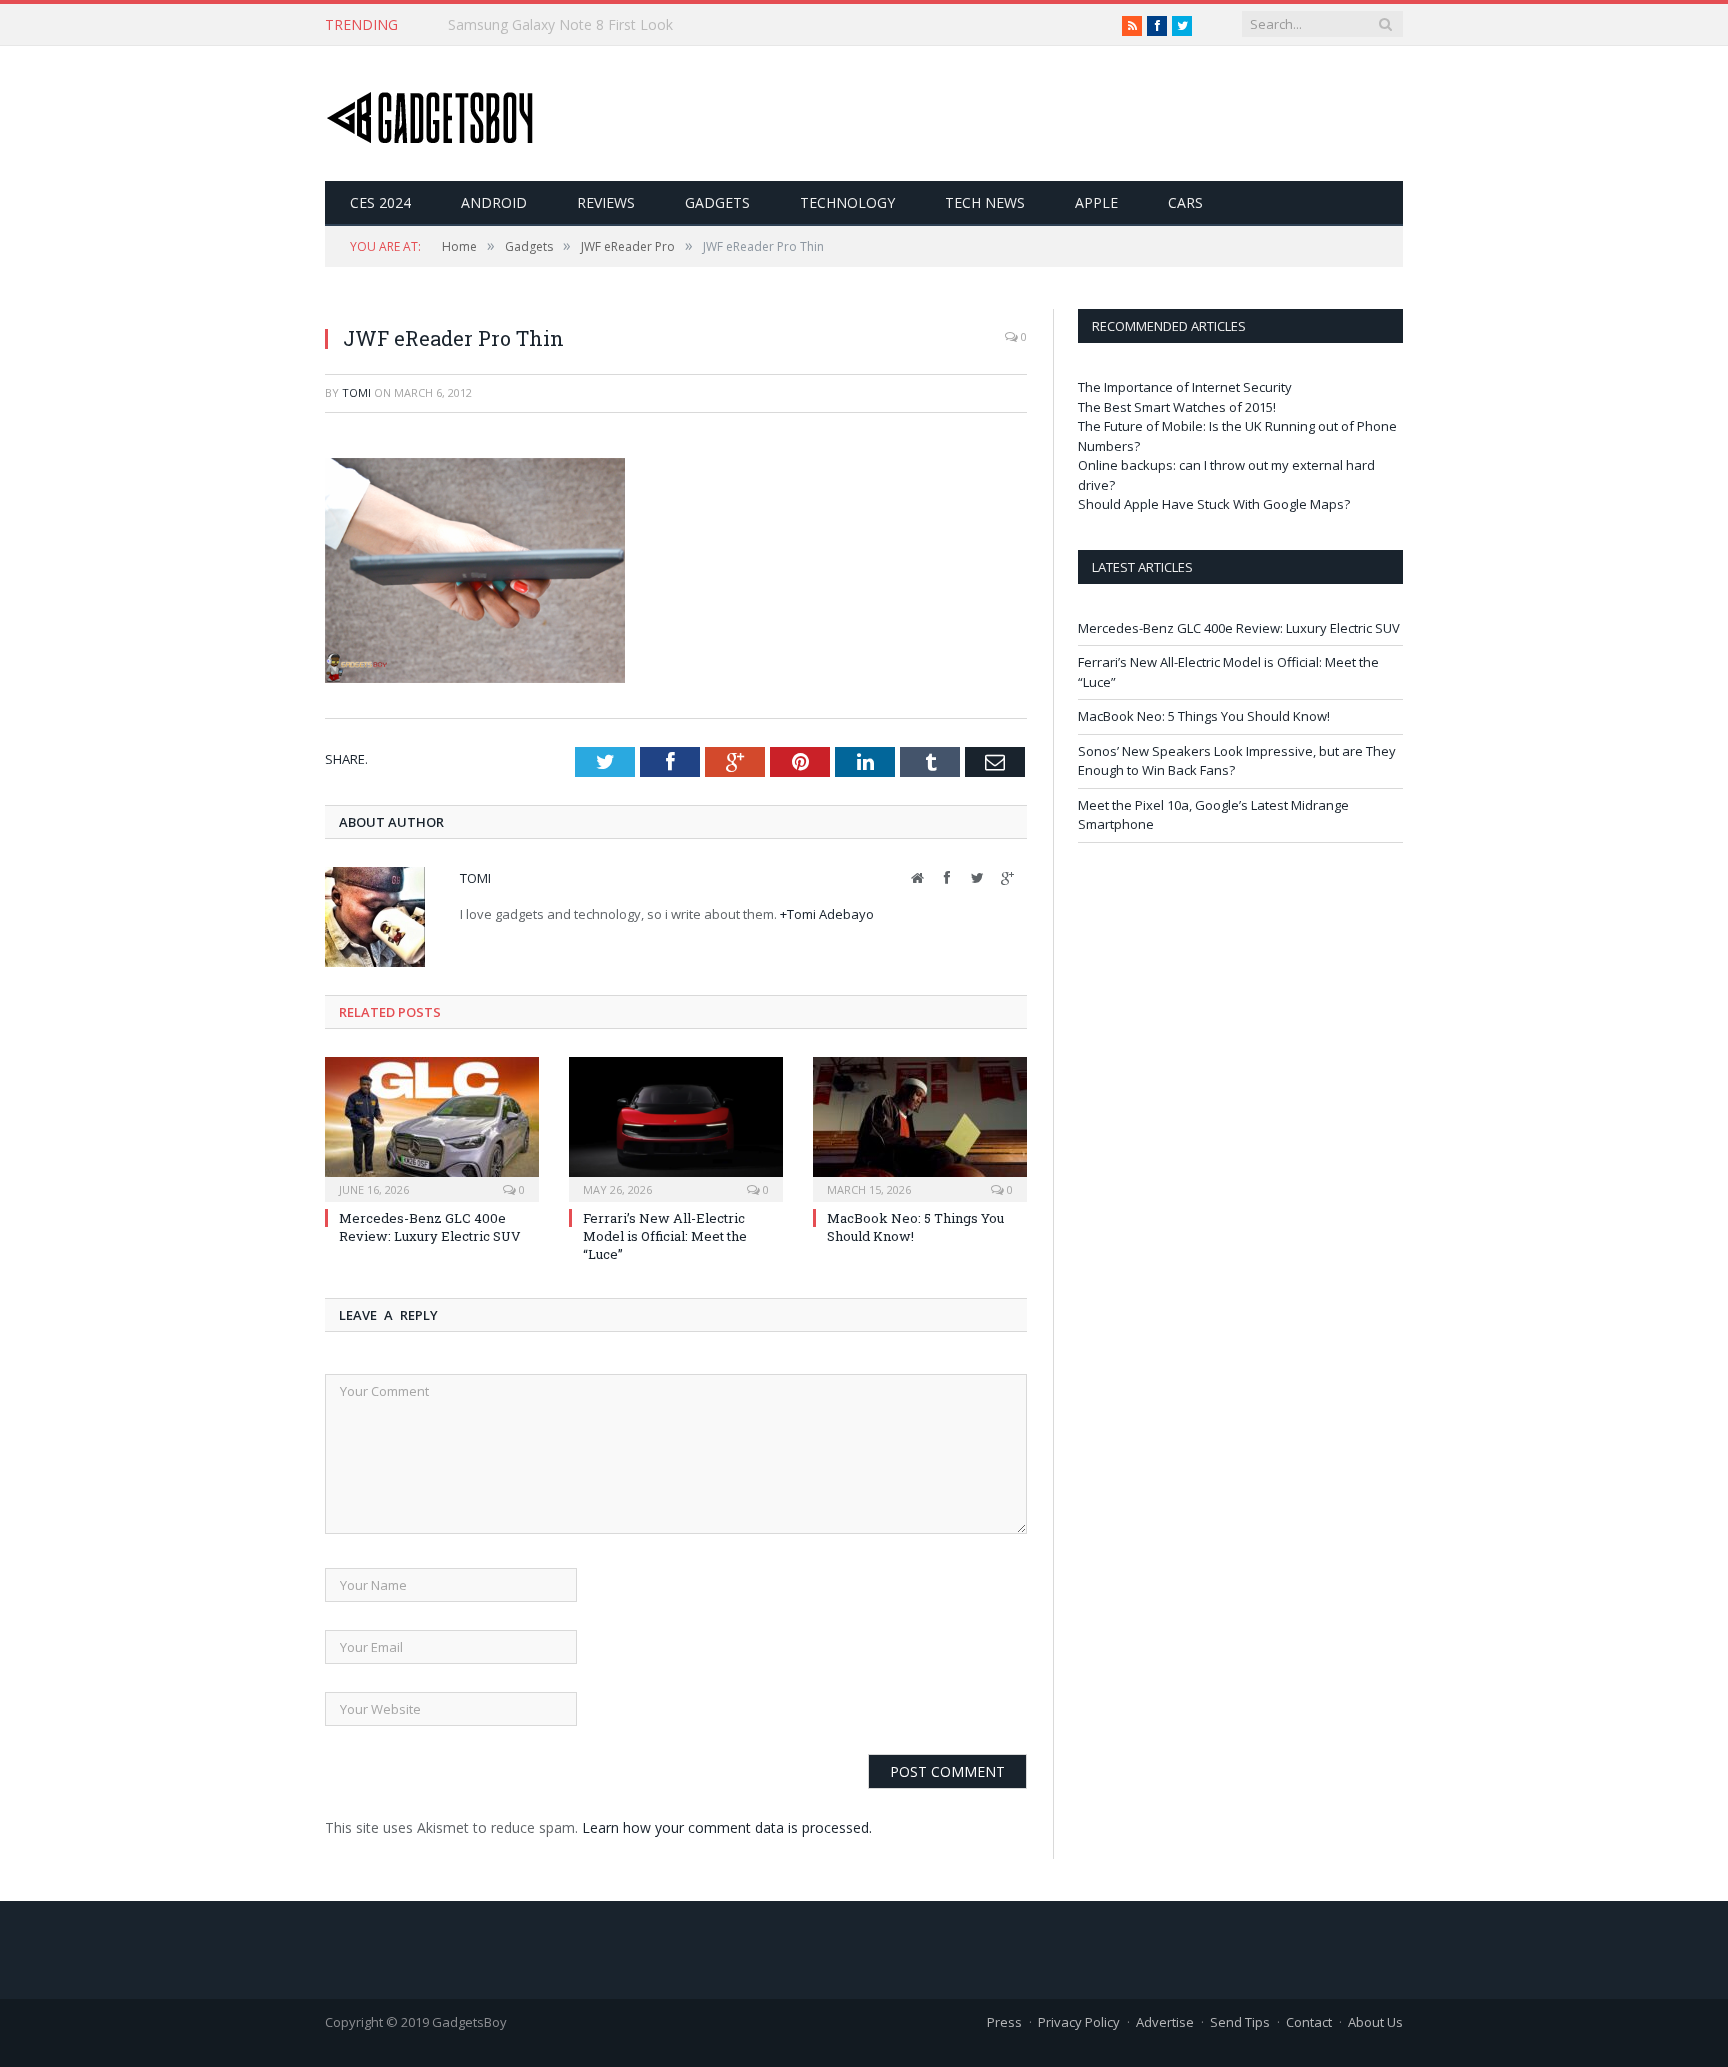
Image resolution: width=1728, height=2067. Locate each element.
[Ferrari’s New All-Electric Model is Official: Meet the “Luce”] (676, 1127)
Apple (1096, 202)
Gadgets (717, 202)
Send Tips (1240, 2022)
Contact (1309, 2022)
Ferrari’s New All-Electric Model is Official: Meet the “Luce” (665, 1236)
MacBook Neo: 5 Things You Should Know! (1204, 716)
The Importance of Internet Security (1185, 387)
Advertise (1165, 2022)
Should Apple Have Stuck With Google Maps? (1214, 504)
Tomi (356, 392)
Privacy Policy (1079, 2022)
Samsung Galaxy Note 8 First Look (560, 25)
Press (1004, 2022)
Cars (1185, 202)
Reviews (606, 202)
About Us (1375, 2022)
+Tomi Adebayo (827, 914)
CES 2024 (380, 202)
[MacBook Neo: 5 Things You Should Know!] (920, 1127)
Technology (847, 202)
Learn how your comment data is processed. (727, 1827)
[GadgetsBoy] (431, 113)
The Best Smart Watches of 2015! (1177, 407)
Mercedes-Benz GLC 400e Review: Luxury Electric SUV (430, 1227)
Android (494, 202)
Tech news (985, 202)
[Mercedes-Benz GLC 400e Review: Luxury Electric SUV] (432, 1127)
